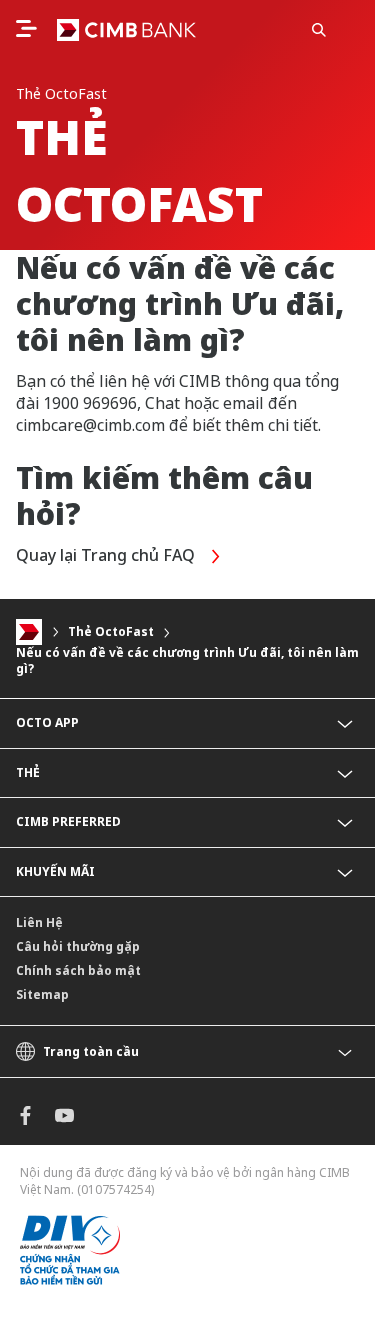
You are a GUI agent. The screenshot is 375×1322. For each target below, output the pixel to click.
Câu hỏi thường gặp (78, 946)
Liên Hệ (39, 922)
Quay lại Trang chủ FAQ (107, 555)
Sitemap (42, 994)
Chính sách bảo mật (78, 970)
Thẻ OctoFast (111, 631)
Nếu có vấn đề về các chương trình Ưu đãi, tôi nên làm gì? (187, 661)
